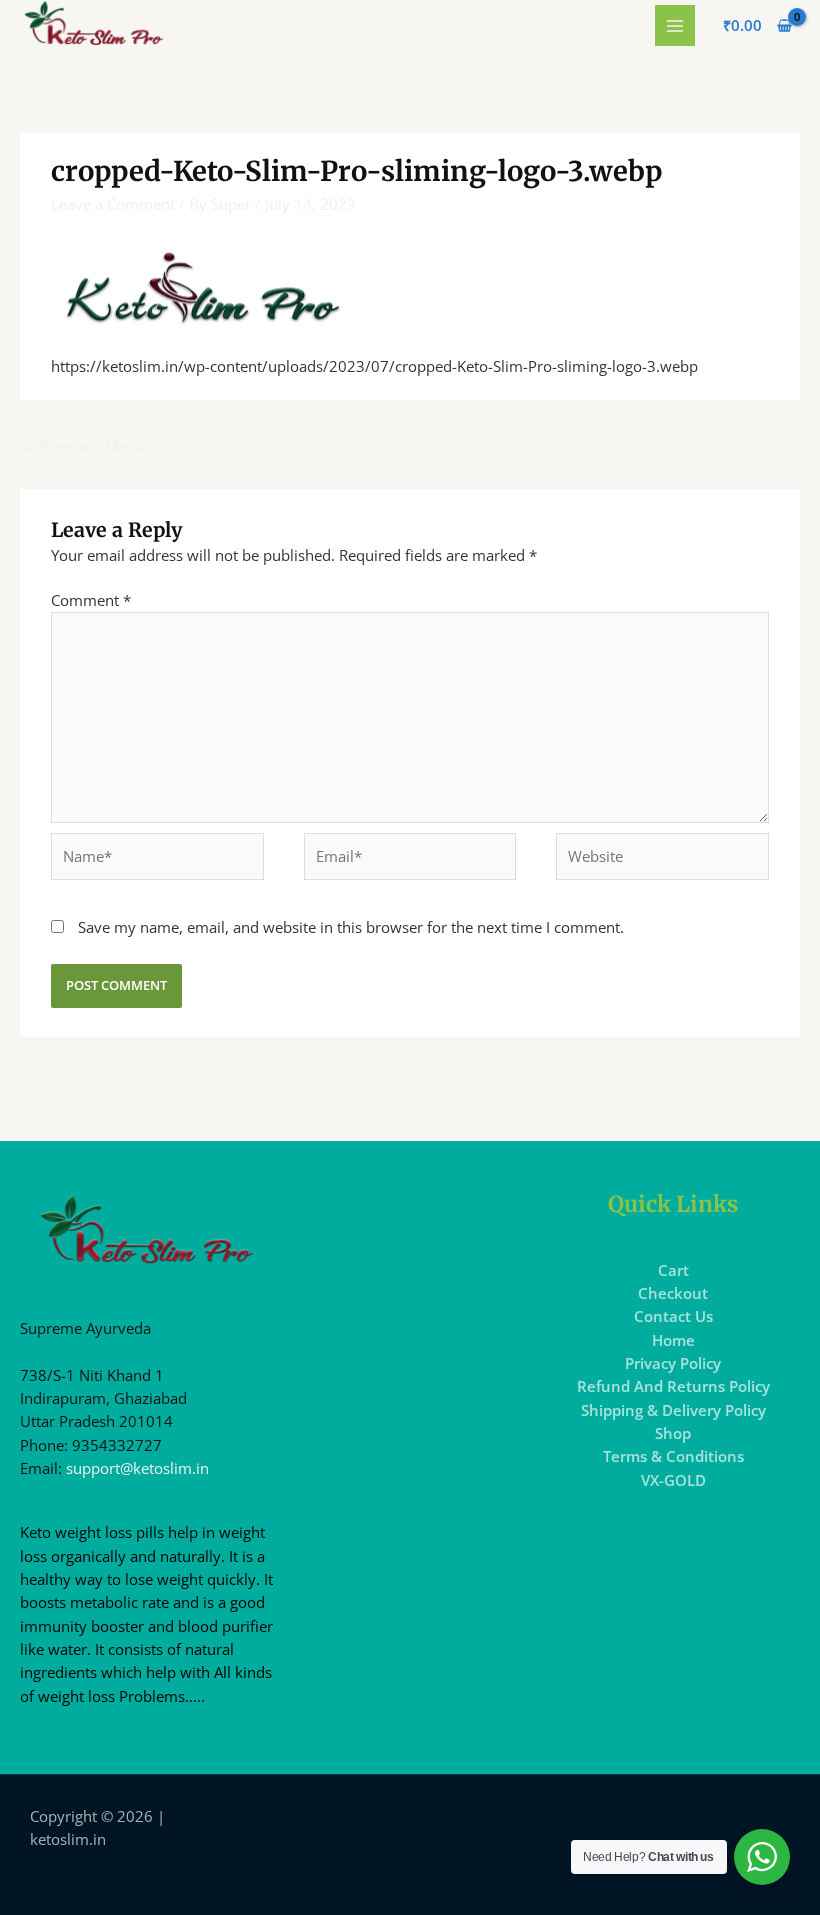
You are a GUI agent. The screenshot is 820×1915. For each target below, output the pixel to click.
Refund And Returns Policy (673, 1386)
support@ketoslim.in (137, 1468)
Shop (673, 1433)
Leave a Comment (113, 204)
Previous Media (84, 446)
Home (673, 1340)
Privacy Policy (673, 1363)
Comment (91, 600)
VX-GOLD (673, 1480)
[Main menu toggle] (675, 25)
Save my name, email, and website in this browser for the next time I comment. (351, 927)
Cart (673, 1270)
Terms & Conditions (673, 1456)
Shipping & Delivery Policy (673, 1410)
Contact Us (673, 1316)
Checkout (673, 1293)
